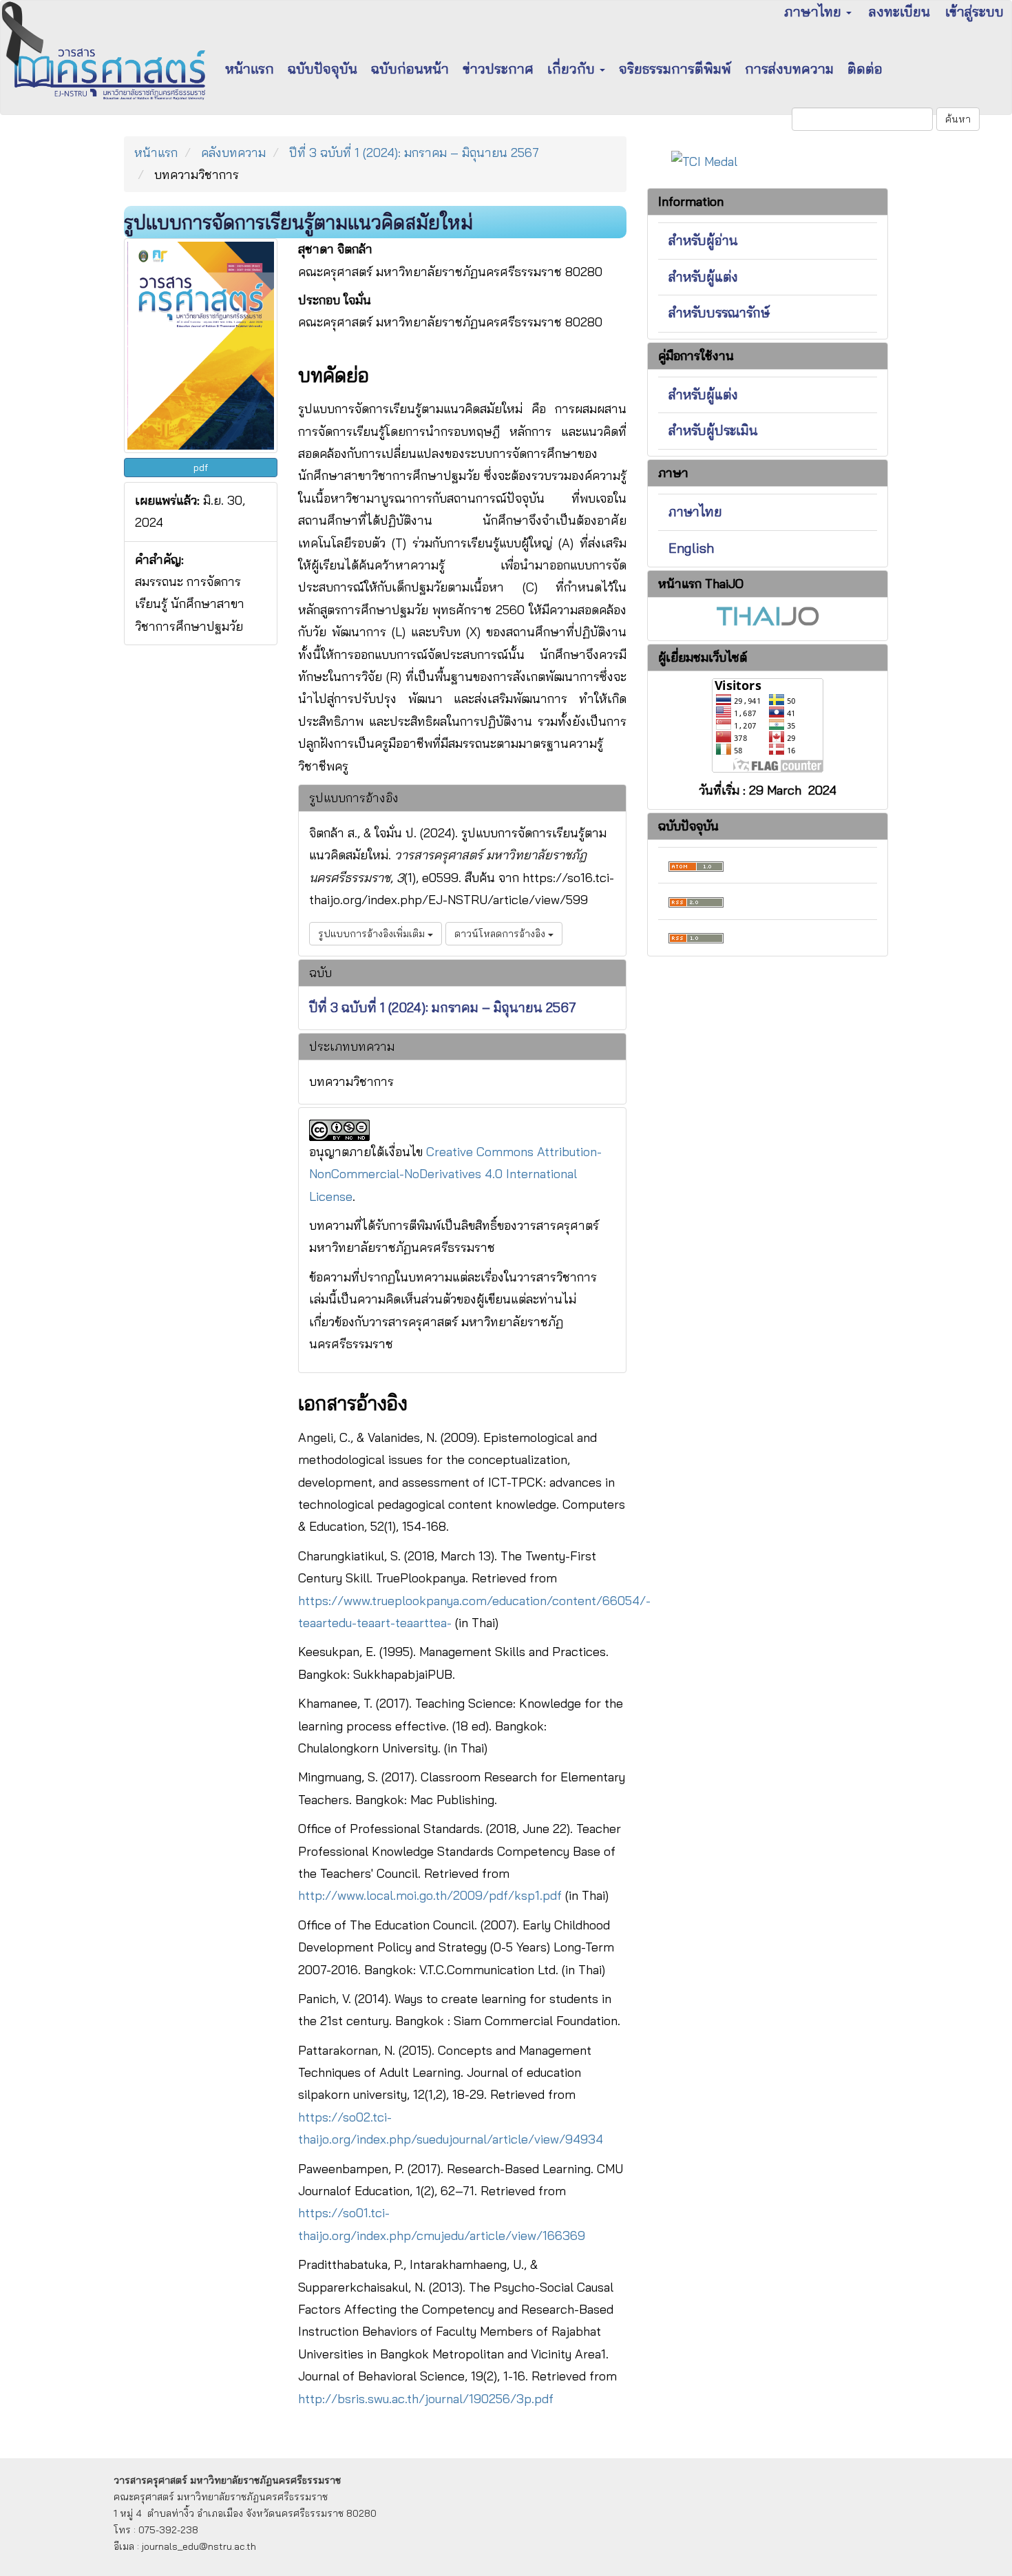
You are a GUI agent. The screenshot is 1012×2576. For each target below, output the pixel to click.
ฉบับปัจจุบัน (323, 69)
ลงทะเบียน (899, 11)
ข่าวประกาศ (498, 69)
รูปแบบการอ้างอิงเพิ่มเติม (373, 934)
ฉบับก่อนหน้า (410, 69)
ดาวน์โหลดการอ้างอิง (501, 934)
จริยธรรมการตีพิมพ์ (675, 69)
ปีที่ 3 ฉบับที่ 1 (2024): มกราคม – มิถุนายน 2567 (414, 153)
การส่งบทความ (789, 69)
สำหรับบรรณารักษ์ (719, 313)
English (691, 548)
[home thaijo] (768, 615)
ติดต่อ (865, 69)
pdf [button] (201, 468)
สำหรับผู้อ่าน (703, 240)
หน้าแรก (250, 69)
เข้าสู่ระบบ (974, 11)
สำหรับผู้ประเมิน (713, 430)
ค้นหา (958, 119)
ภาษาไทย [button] (814, 11)
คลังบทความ (233, 153)
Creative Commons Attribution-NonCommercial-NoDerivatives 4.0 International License (455, 1174)
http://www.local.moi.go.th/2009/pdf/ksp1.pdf (430, 1895)
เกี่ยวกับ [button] (573, 69)
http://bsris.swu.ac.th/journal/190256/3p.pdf (426, 2399)
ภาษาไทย (695, 512)
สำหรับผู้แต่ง (703, 277)
